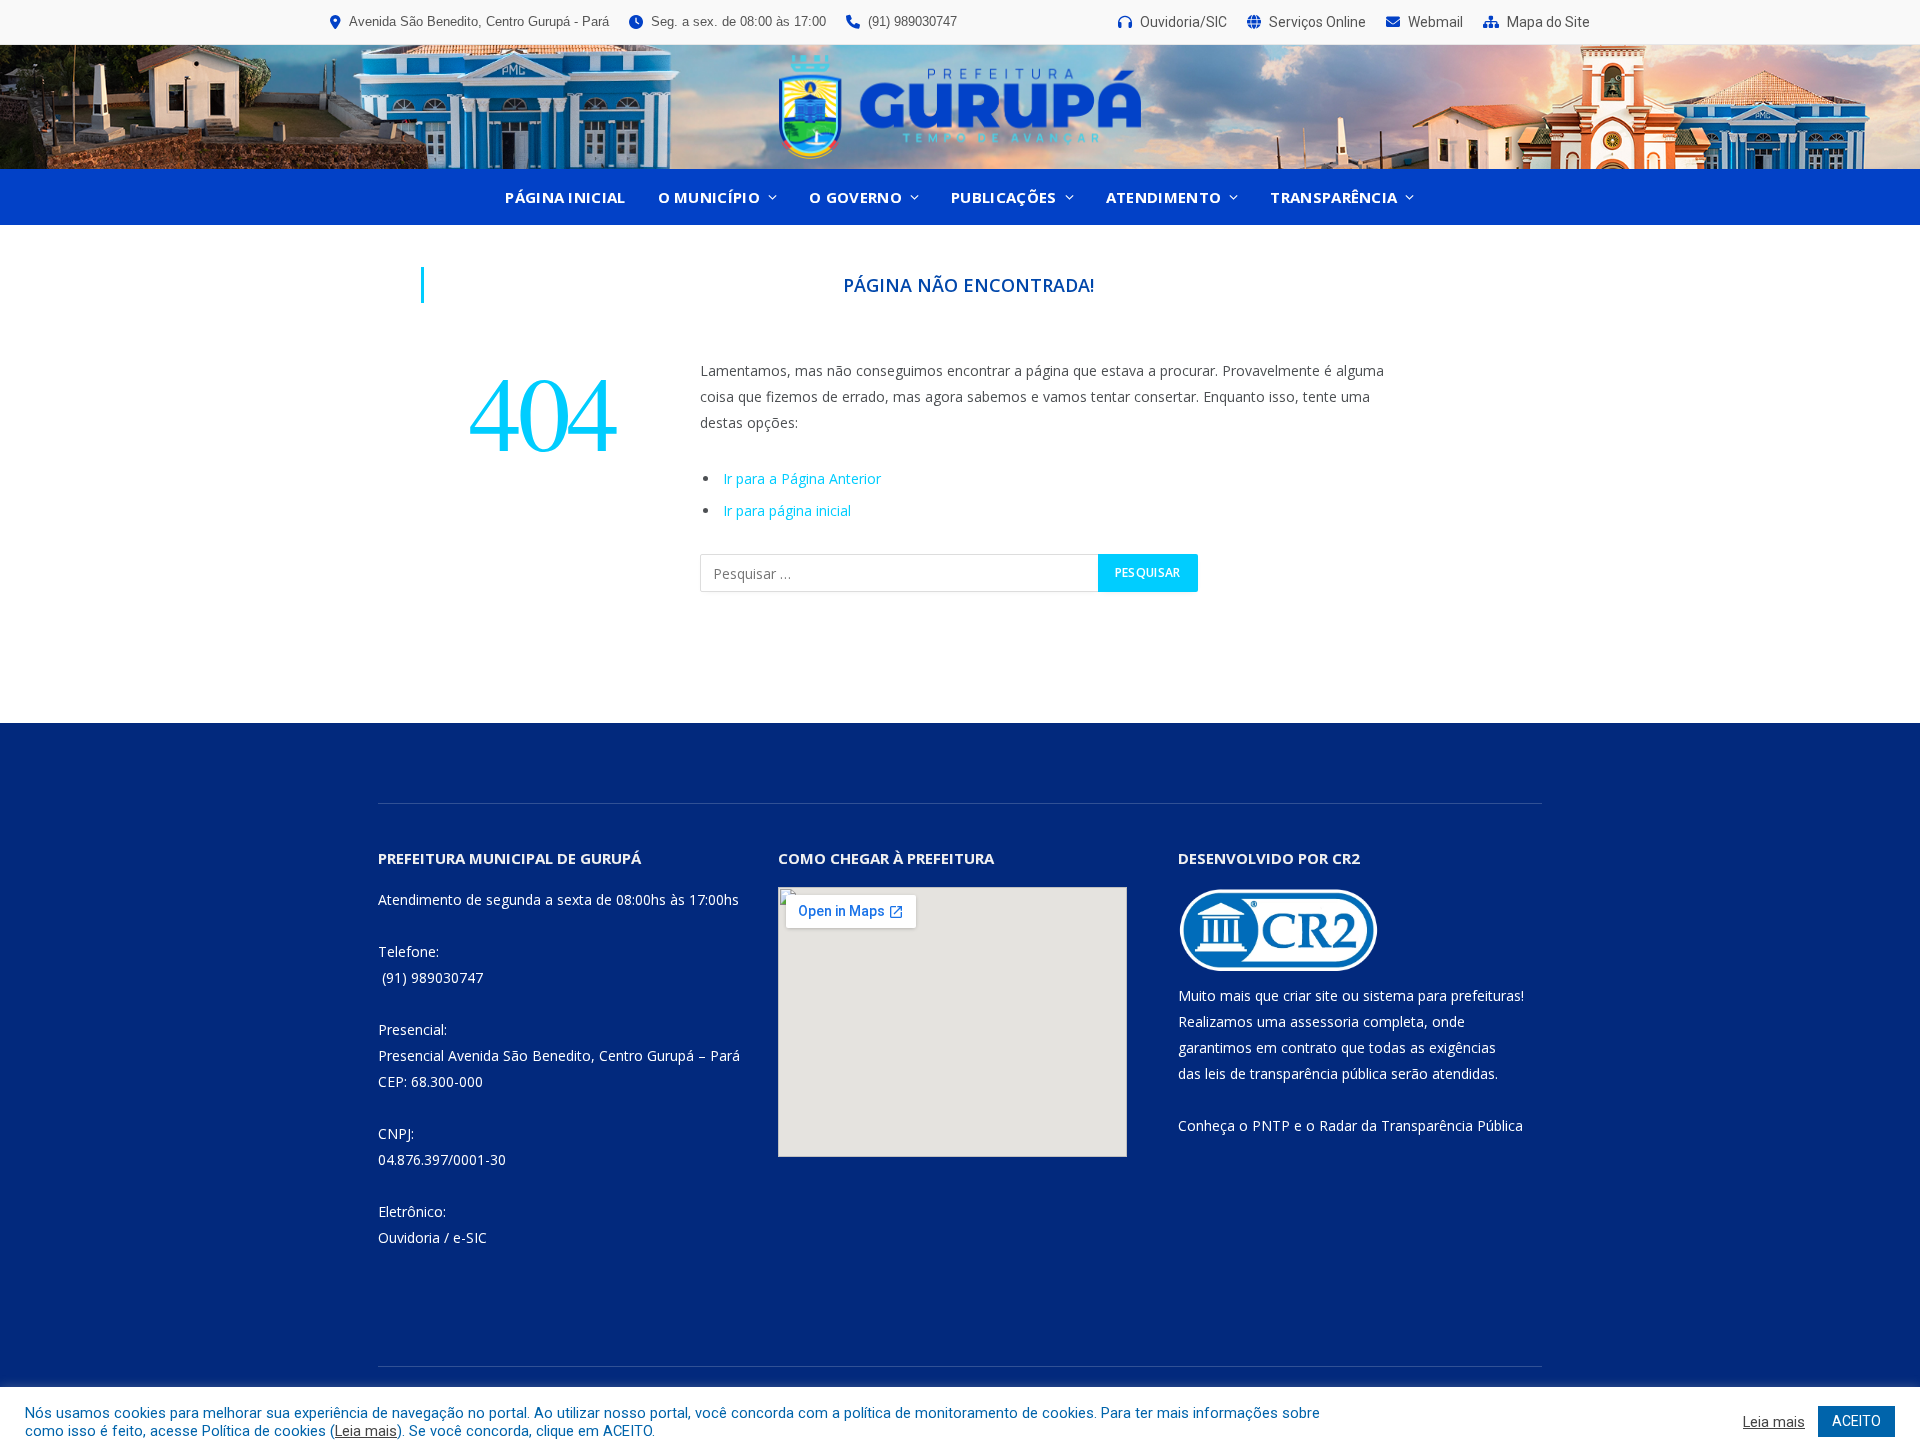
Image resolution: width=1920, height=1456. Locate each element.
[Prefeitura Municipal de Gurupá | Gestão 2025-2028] (960, 107)
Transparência (1333, 197)
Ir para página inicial (787, 510)
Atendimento (1163, 197)
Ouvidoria (409, 1237)
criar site (1310, 995)
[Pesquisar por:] (900, 573)
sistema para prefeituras (1442, 995)
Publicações (1003, 197)
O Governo (855, 197)
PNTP (1271, 1125)
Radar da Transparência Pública (1421, 1125)
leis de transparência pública (1296, 1073)
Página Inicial (565, 197)
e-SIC (470, 1237)
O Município (709, 197)
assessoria (1324, 1021)
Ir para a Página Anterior (802, 478)
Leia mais (366, 1431)
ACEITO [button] (1856, 1421)
